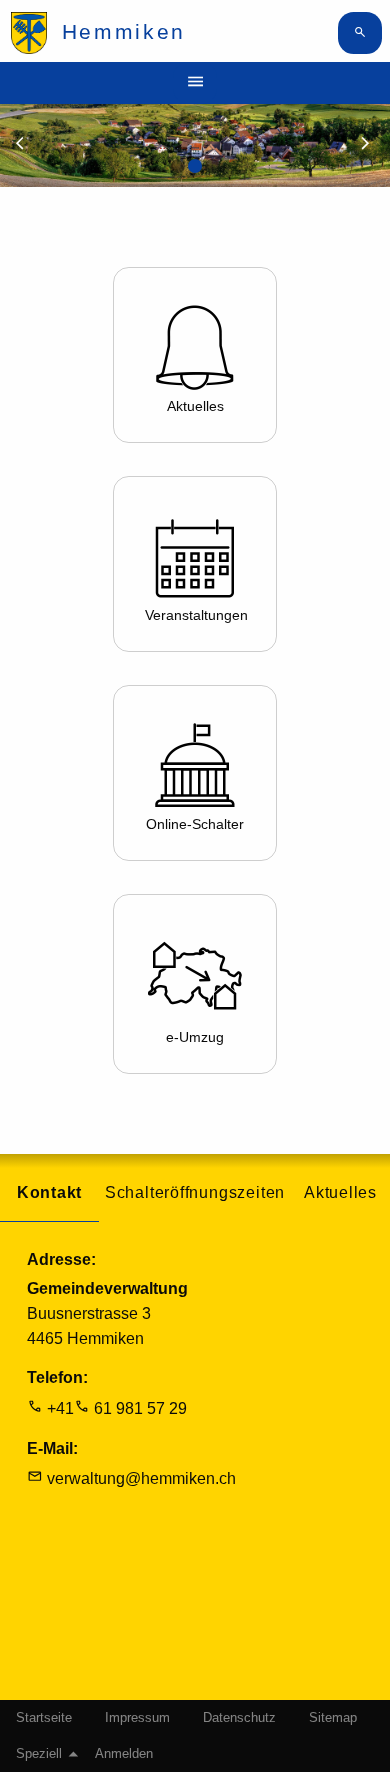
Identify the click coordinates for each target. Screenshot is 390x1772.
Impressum (137, 1718)
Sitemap (333, 1718)
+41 (60, 1408)
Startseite (44, 1718)
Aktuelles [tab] (340, 1192)
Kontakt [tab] (50, 1192)
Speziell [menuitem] (39, 1754)
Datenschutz (239, 1718)
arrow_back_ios (31, 144)
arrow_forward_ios (374, 144)
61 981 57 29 (140, 1408)
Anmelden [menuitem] (124, 1754)
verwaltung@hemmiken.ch (141, 1478)
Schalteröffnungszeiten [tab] (195, 1192)
